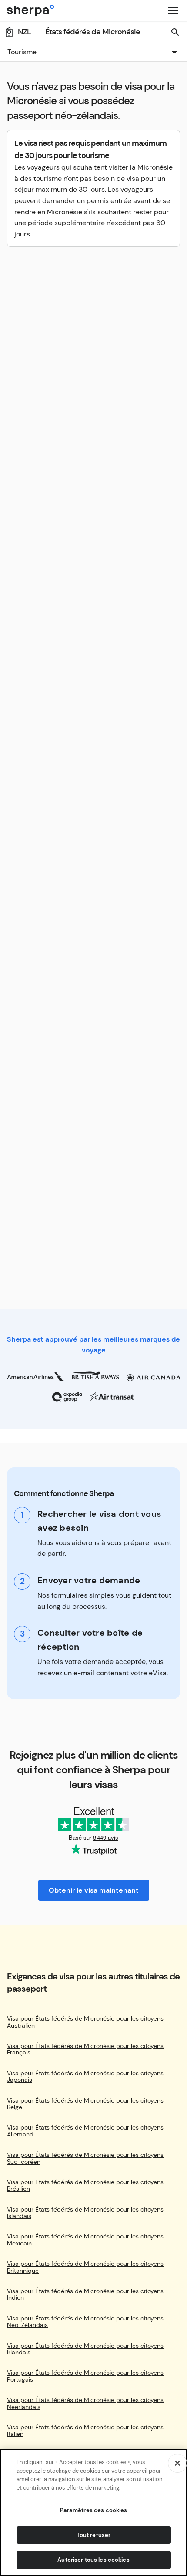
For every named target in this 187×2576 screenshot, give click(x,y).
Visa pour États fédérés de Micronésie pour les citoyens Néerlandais (85, 2404)
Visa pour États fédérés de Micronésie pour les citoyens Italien (85, 2431)
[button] (93, 53)
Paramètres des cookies (94, 2510)
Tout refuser (94, 2535)
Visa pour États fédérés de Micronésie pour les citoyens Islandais (85, 2213)
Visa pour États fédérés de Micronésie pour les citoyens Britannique (85, 2267)
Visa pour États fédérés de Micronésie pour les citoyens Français (85, 2049)
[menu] (173, 10)
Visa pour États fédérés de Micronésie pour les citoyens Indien (85, 2295)
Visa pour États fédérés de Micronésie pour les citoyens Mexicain (85, 2240)
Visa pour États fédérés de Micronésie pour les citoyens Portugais (85, 2376)
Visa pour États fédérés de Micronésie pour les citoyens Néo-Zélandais (85, 2322)
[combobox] (93, 52)
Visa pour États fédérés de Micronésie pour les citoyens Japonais (85, 2077)
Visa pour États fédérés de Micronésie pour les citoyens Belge (85, 2104)
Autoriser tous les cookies (93, 2560)
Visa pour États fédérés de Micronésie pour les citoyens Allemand (85, 2131)
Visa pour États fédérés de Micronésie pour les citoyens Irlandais (85, 2349)
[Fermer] (177, 2463)
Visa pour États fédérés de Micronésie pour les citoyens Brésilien (85, 2186)
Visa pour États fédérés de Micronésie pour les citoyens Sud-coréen (85, 2158)
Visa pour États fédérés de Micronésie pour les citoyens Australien (85, 2022)
